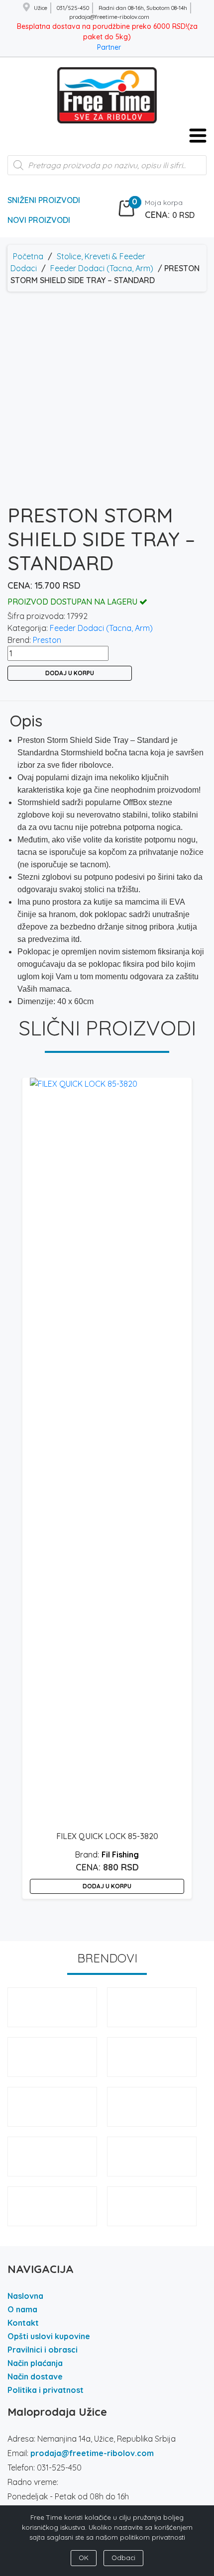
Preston (47, 640)
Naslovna (25, 2296)
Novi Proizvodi (39, 220)
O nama (22, 2309)
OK (84, 2558)
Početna (28, 256)
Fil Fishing (120, 1855)
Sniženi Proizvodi (44, 200)
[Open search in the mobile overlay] (107, 170)
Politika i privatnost (46, 2390)
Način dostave (35, 2376)
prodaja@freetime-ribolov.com (92, 2453)
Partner (109, 47)
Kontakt (23, 2323)
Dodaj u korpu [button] (107, 1886)
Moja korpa (164, 203)
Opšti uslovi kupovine (49, 2336)
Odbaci (123, 2558)
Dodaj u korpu (70, 673)
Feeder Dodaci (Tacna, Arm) (102, 268)
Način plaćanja (35, 2363)
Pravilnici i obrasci (43, 2350)
